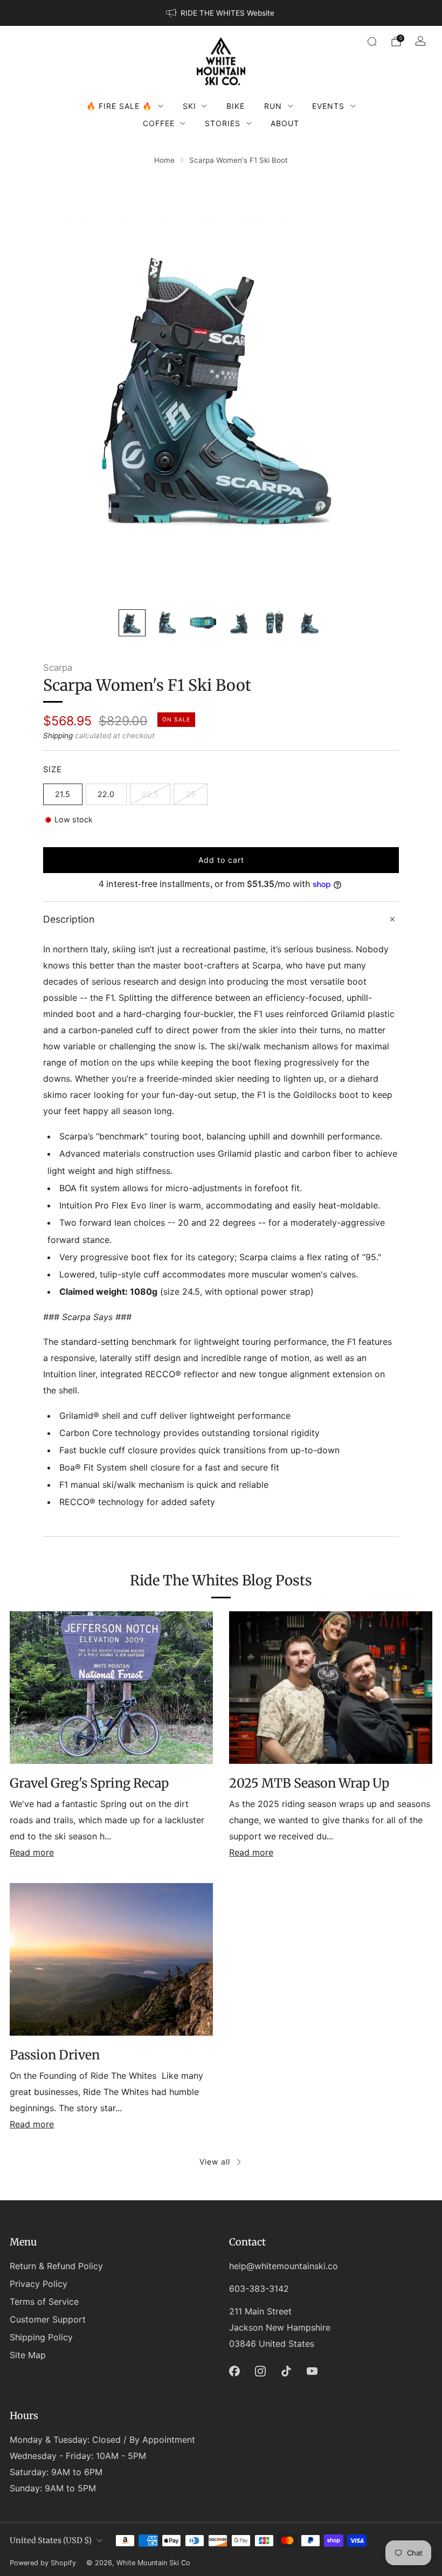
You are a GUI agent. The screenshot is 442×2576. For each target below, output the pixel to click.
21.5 (63, 794)
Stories (223, 123)
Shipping (58, 736)
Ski (189, 106)
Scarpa (58, 668)
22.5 (150, 794)
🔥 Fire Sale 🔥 (119, 106)
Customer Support (48, 2319)
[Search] (372, 42)
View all (215, 2162)
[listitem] (221, 13)
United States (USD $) (51, 2540)
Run (273, 106)
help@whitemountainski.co (284, 2266)
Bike (236, 106)
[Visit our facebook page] (234, 2371)
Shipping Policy (41, 2337)
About (285, 123)
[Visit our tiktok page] (286, 2371)
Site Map (28, 2355)
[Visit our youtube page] (312, 2371)
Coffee (159, 123)
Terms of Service (44, 2302)
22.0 (106, 794)
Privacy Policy (39, 2284)
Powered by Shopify (43, 2563)
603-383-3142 (259, 2289)
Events (328, 106)
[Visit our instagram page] (260, 2371)
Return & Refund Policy (56, 2266)
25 (191, 794)
